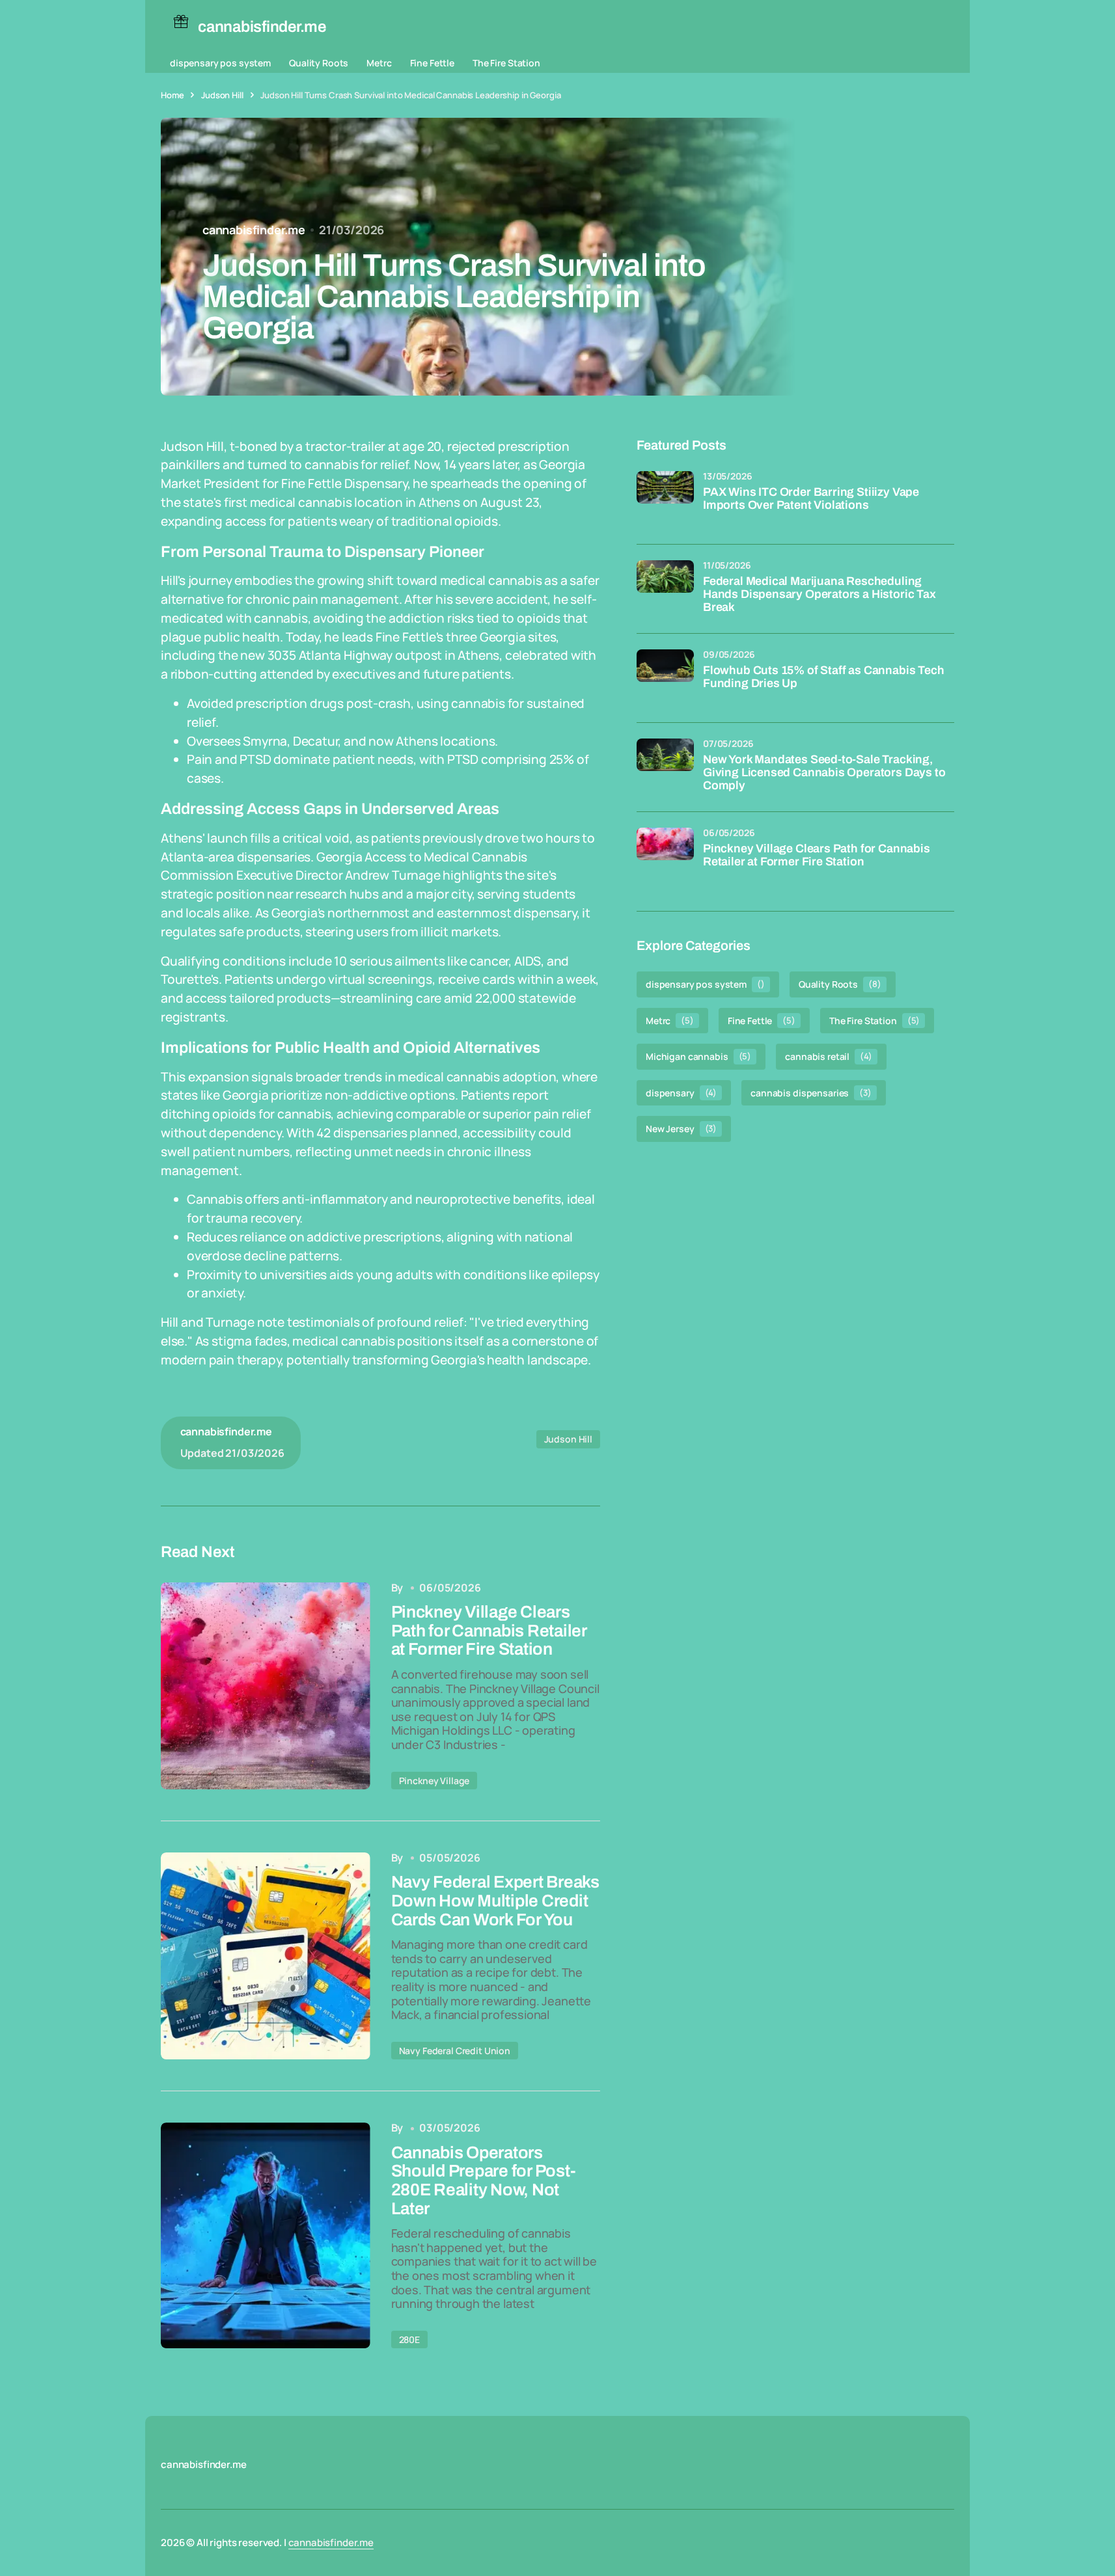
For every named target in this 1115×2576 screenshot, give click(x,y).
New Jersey (681, 1129)
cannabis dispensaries (811, 1092)
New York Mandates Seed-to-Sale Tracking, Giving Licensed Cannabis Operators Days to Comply (824, 773)
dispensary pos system (220, 63)
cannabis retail (829, 1056)
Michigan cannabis (698, 1056)
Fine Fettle (432, 63)
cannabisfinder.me (331, 2542)
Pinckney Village (434, 1781)
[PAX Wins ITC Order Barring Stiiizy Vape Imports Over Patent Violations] (665, 500)
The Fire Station (506, 63)
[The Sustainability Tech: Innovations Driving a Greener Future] (265, 1686)
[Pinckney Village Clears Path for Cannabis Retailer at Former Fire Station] (665, 856)
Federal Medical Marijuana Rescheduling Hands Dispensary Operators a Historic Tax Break (819, 594)
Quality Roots (319, 63)
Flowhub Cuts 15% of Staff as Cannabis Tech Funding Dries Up (823, 677)
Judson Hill (222, 95)
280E (409, 2339)
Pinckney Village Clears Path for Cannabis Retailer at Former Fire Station (817, 855)
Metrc (379, 63)
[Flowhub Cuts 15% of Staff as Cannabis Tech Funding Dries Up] (665, 678)
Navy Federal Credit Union (455, 2051)
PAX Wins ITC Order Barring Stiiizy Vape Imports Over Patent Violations (811, 499)
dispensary (681, 1092)
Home (172, 95)
